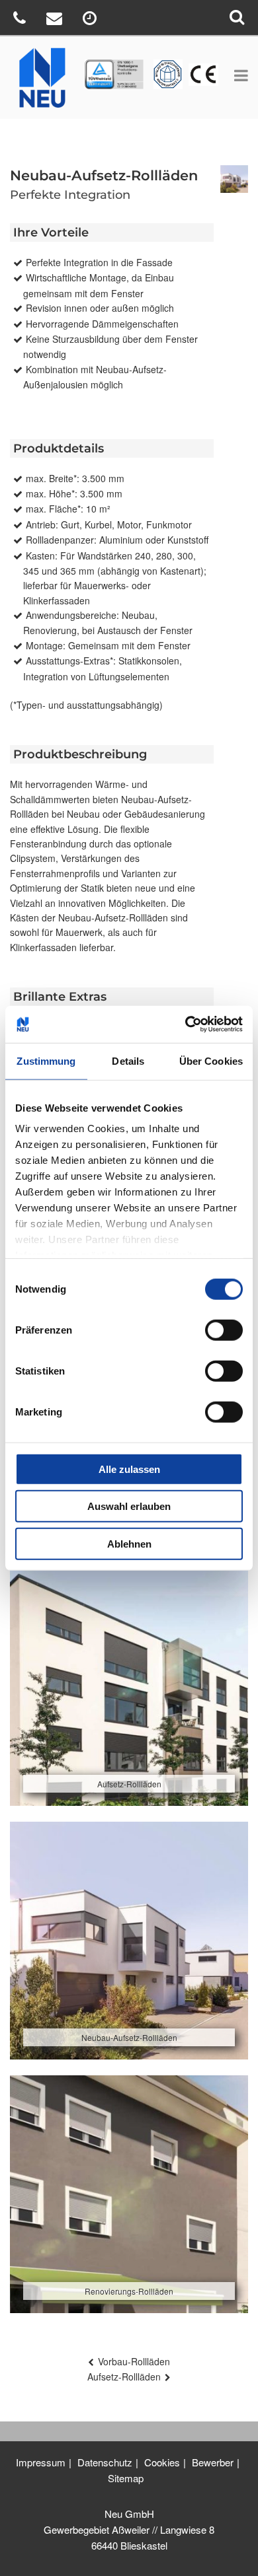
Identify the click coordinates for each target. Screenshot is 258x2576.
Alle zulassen (129, 1469)
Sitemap (126, 2478)
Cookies (162, 2462)
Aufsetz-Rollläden (124, 2377)
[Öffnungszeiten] (91, 20)
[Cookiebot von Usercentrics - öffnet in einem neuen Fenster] (186, 1024)
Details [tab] (128, 1060)
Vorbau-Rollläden (134, 2361)
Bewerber (213, 2462)
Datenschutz (105, 2462)
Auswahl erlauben (129, 1506)
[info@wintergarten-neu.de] (56, 20)
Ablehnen (129, 1543)
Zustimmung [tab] (46, 1060)
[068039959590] (21, 20)
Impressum (41, 2462)
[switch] (224, 1330)
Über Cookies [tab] (211, 1060)
